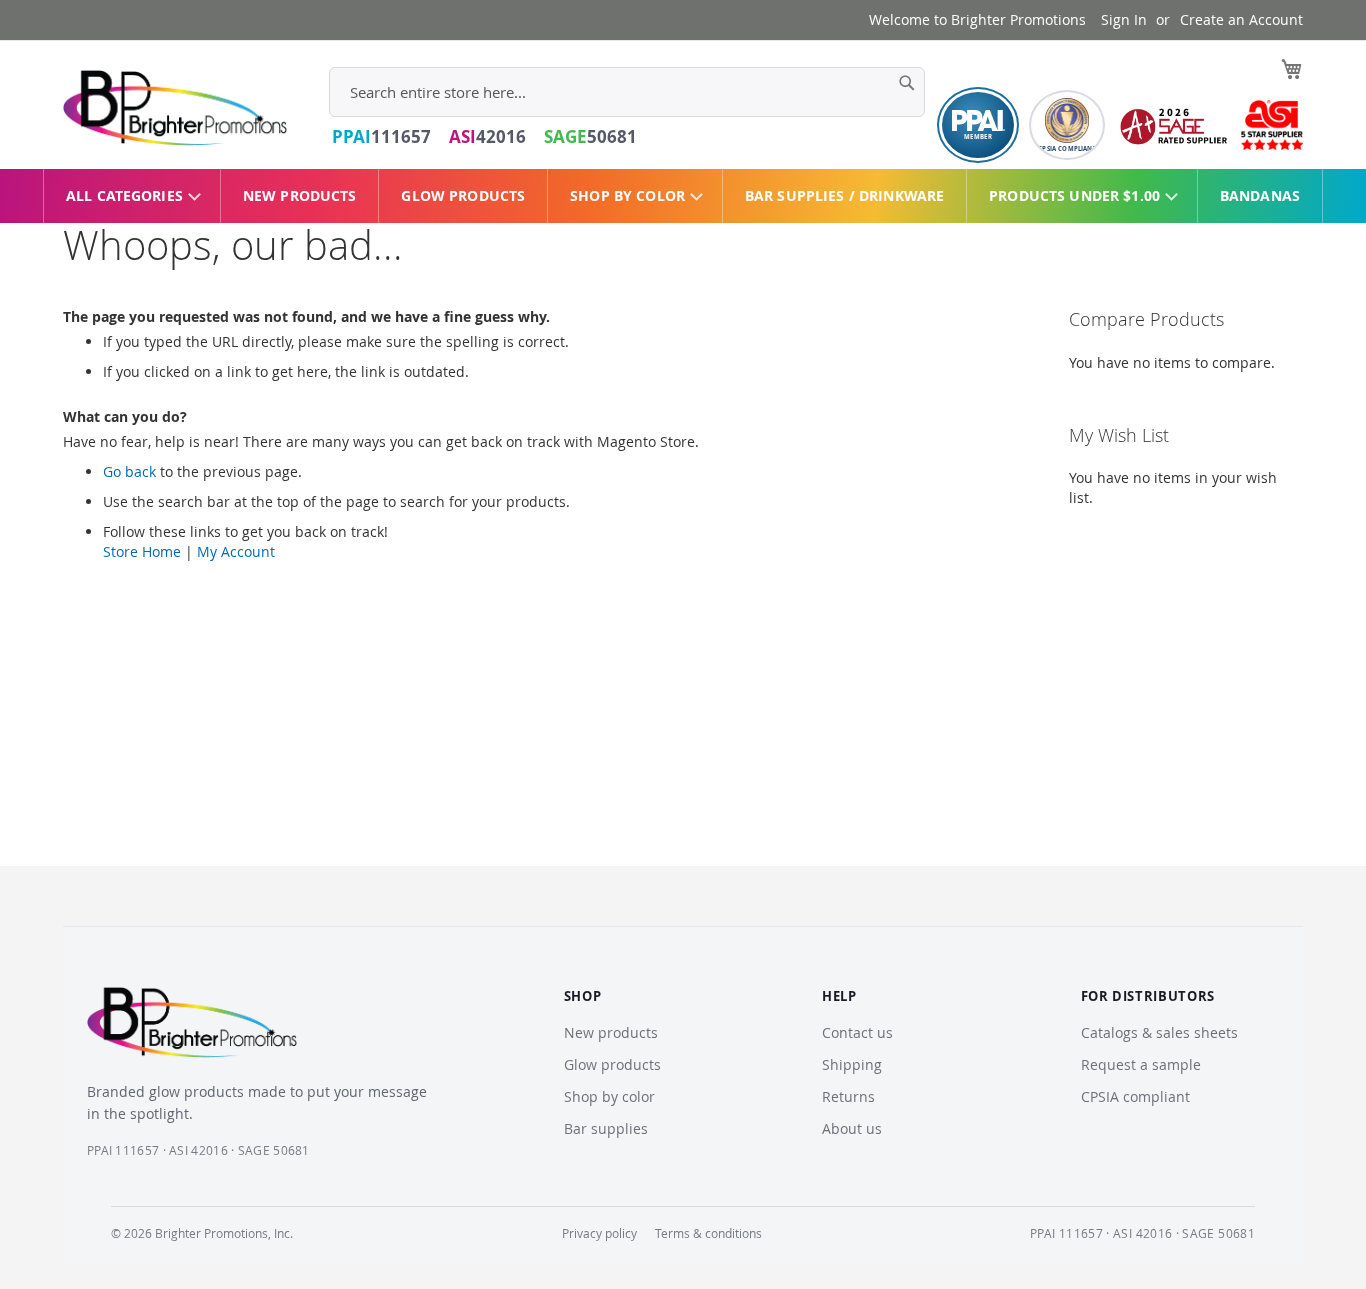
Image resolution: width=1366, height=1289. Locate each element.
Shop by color (609, 1096)
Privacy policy (599, 1233)
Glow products (612, 1064)
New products (611, 1032)
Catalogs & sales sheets (1159, 1032)
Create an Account (1241, 19)
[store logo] (175, 108)
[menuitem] (132, 196)
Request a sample (1141, 1064)
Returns (848, 1096)
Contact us (857, 1032)
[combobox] (627, 92)
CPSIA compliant (1135, 1096)
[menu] (683, 196)
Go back (129, 471)
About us (852, 1128)
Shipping (852, 1064)
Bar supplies (606, 1128)
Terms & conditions (708, 1233)
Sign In (1124, 19)
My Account (236, 551)
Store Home (142, 551)
